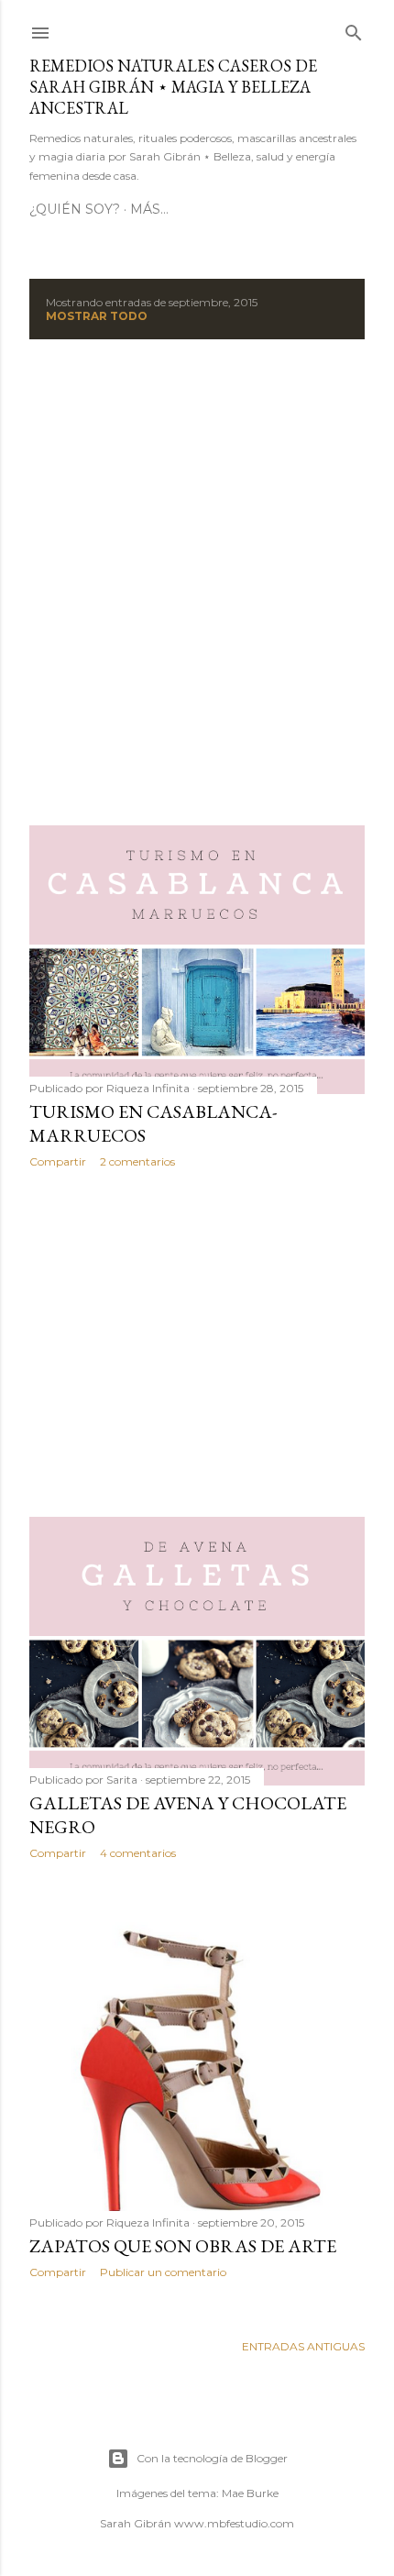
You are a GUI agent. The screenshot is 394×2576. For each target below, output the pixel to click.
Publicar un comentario (163, 2272)
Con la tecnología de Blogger (212, 2458)
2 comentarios (137, 1161)
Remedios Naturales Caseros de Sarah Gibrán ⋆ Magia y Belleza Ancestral (173, 87)
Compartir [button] (58, 1161)
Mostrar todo (97, 316)
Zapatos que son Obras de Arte (183, 2246)
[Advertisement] (197, 582)
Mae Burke (250, 2493)
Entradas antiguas (303, 2346)
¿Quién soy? (75, 209)
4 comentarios (138, 1853)
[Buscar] (354, 29)
